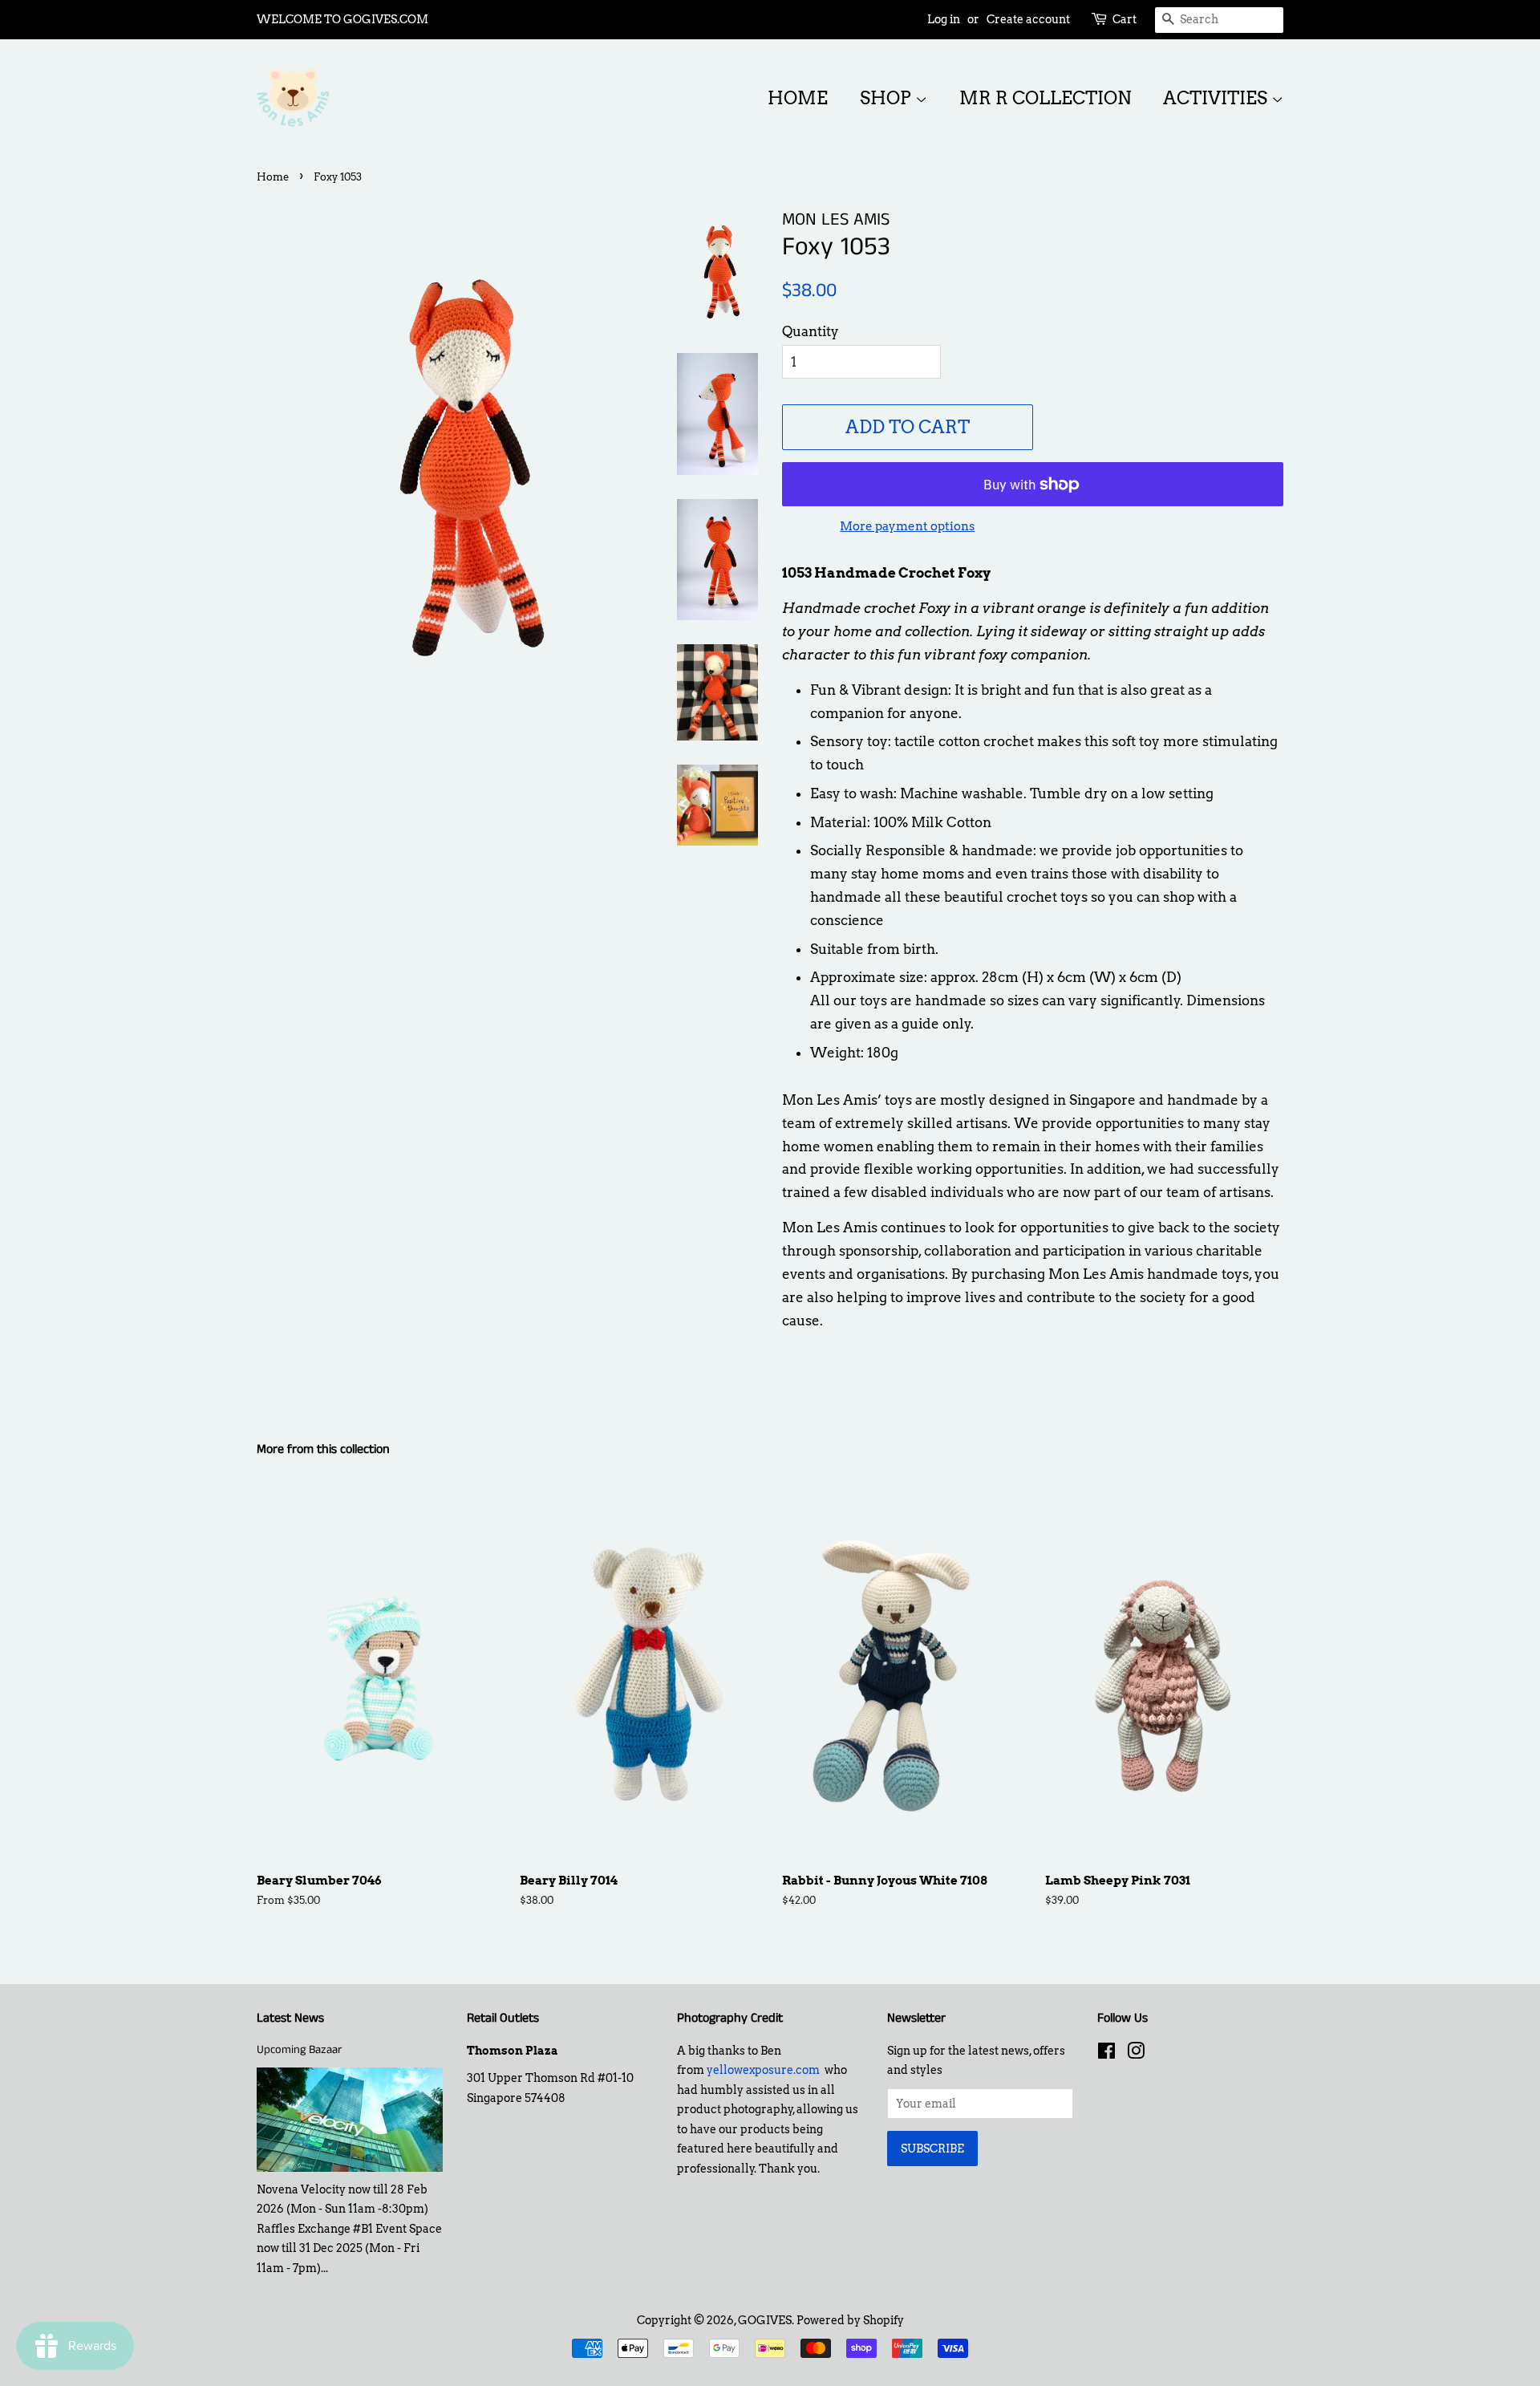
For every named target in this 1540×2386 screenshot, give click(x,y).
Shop (888, 98)
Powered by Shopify (850, 2320)
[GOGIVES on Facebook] (1106, 2054)
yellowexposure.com (763, 2070)
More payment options (907, 526)
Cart (1125, 19)
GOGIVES (765, 2320)
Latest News (290, 2018)
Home (798, 98)
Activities (1217, 98)
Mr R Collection (1045, 98)
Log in (944, 19)
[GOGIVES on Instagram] (1136, 2054)
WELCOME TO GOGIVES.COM (342, 19)
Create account (1028, 19)
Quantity (811, 331)
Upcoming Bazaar (299, 2050)
